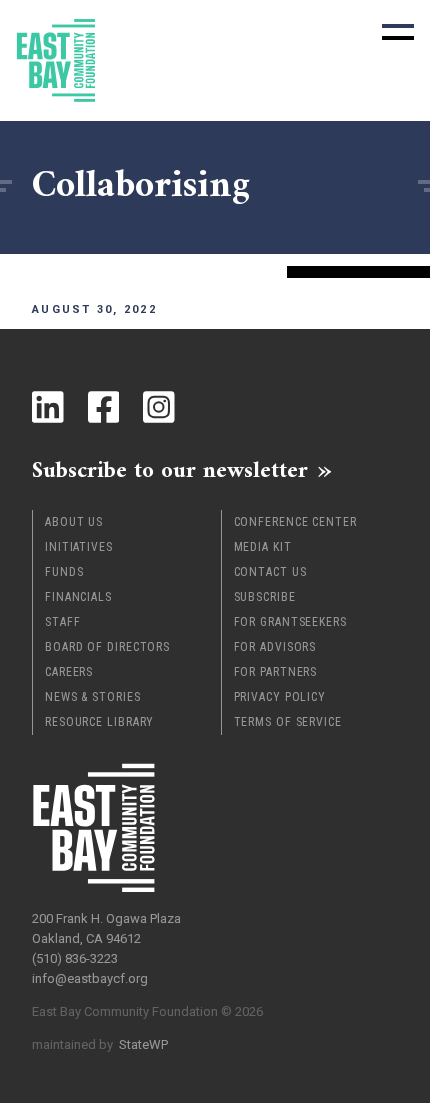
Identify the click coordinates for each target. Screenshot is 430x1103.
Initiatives (79, 547)
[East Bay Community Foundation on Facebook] (104, 407)
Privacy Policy (280, 697)
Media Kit (263, 547)
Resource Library (99, 722)
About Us (74, 522)
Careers (69, 672)
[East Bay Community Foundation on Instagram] (159, 407)
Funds (64, 572)
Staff (63, 622)
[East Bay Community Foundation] (56, 60)
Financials (78, 597)
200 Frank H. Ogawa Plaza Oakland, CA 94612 (106, 928)
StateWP (143, 1044)
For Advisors (275, 647)
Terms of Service (288, 722)
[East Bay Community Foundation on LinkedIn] (48, 407)
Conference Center (295, 522)
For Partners (276, 672)
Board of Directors (107, 647)
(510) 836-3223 (75, 958)
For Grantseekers (290, 622)
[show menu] (398, 32)
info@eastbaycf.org (90, 978)
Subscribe (265, 597)
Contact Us (270, 572)
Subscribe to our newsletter (170, 470)
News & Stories (93, 697)
